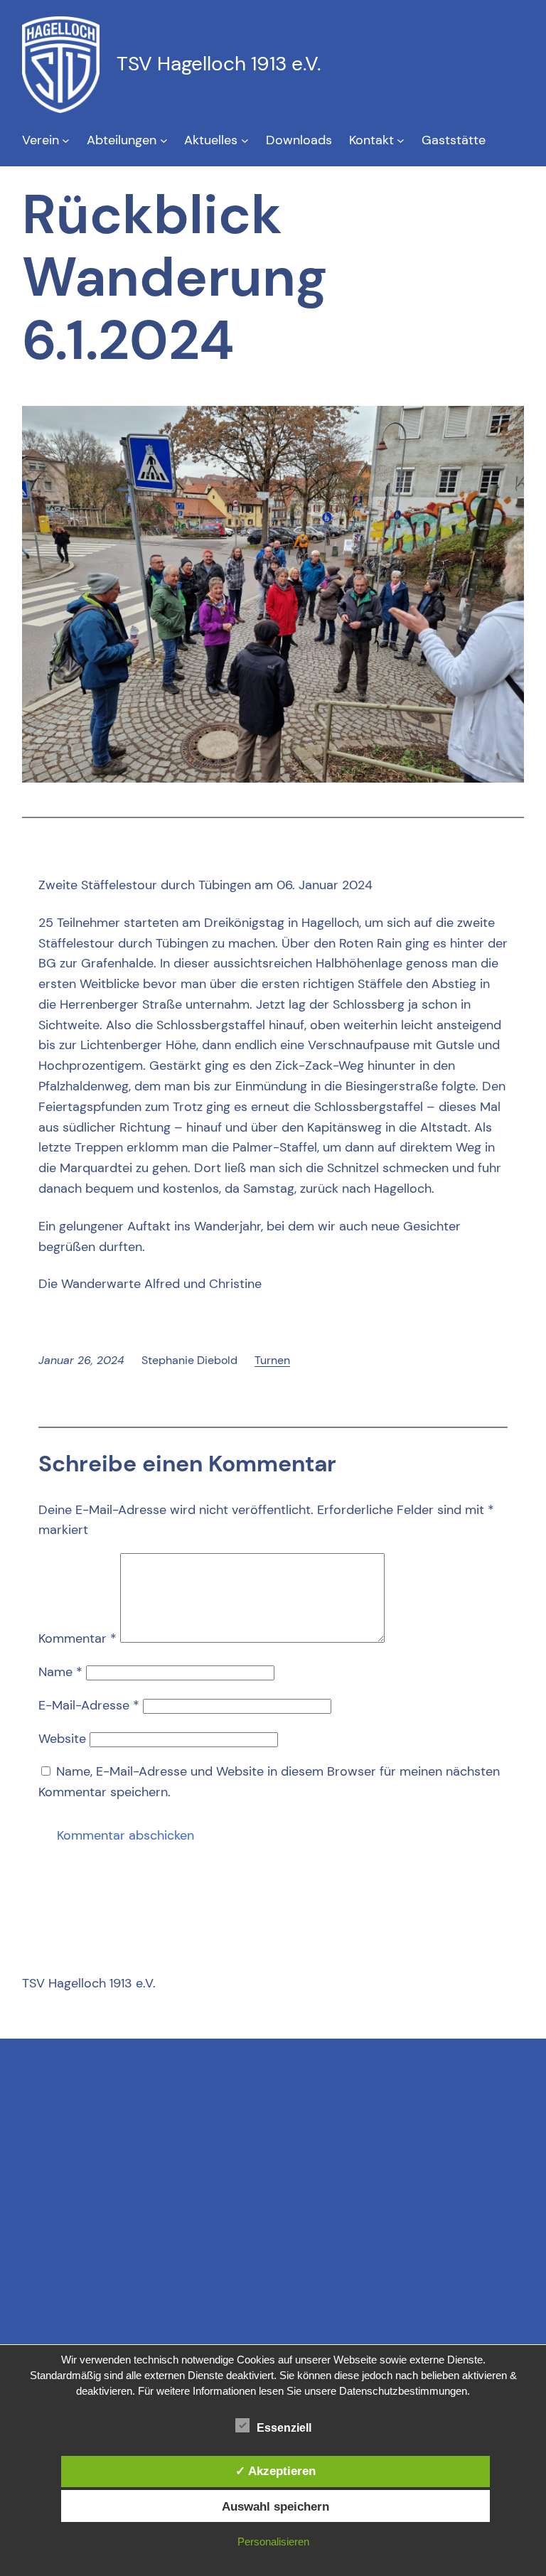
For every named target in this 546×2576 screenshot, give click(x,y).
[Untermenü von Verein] (66, 140)
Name (60, 1672)
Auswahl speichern (275, 2506)
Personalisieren (273, 2542)
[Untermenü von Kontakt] (401, 140)
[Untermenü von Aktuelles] (245, 140)
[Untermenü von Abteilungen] (164, 140)
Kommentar (77, 1638)
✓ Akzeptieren (275, 2471)
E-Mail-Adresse (89, 1705)
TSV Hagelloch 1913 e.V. (219, 64)
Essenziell (284, 2428)
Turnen (272, 1360)
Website (62, 1739)
